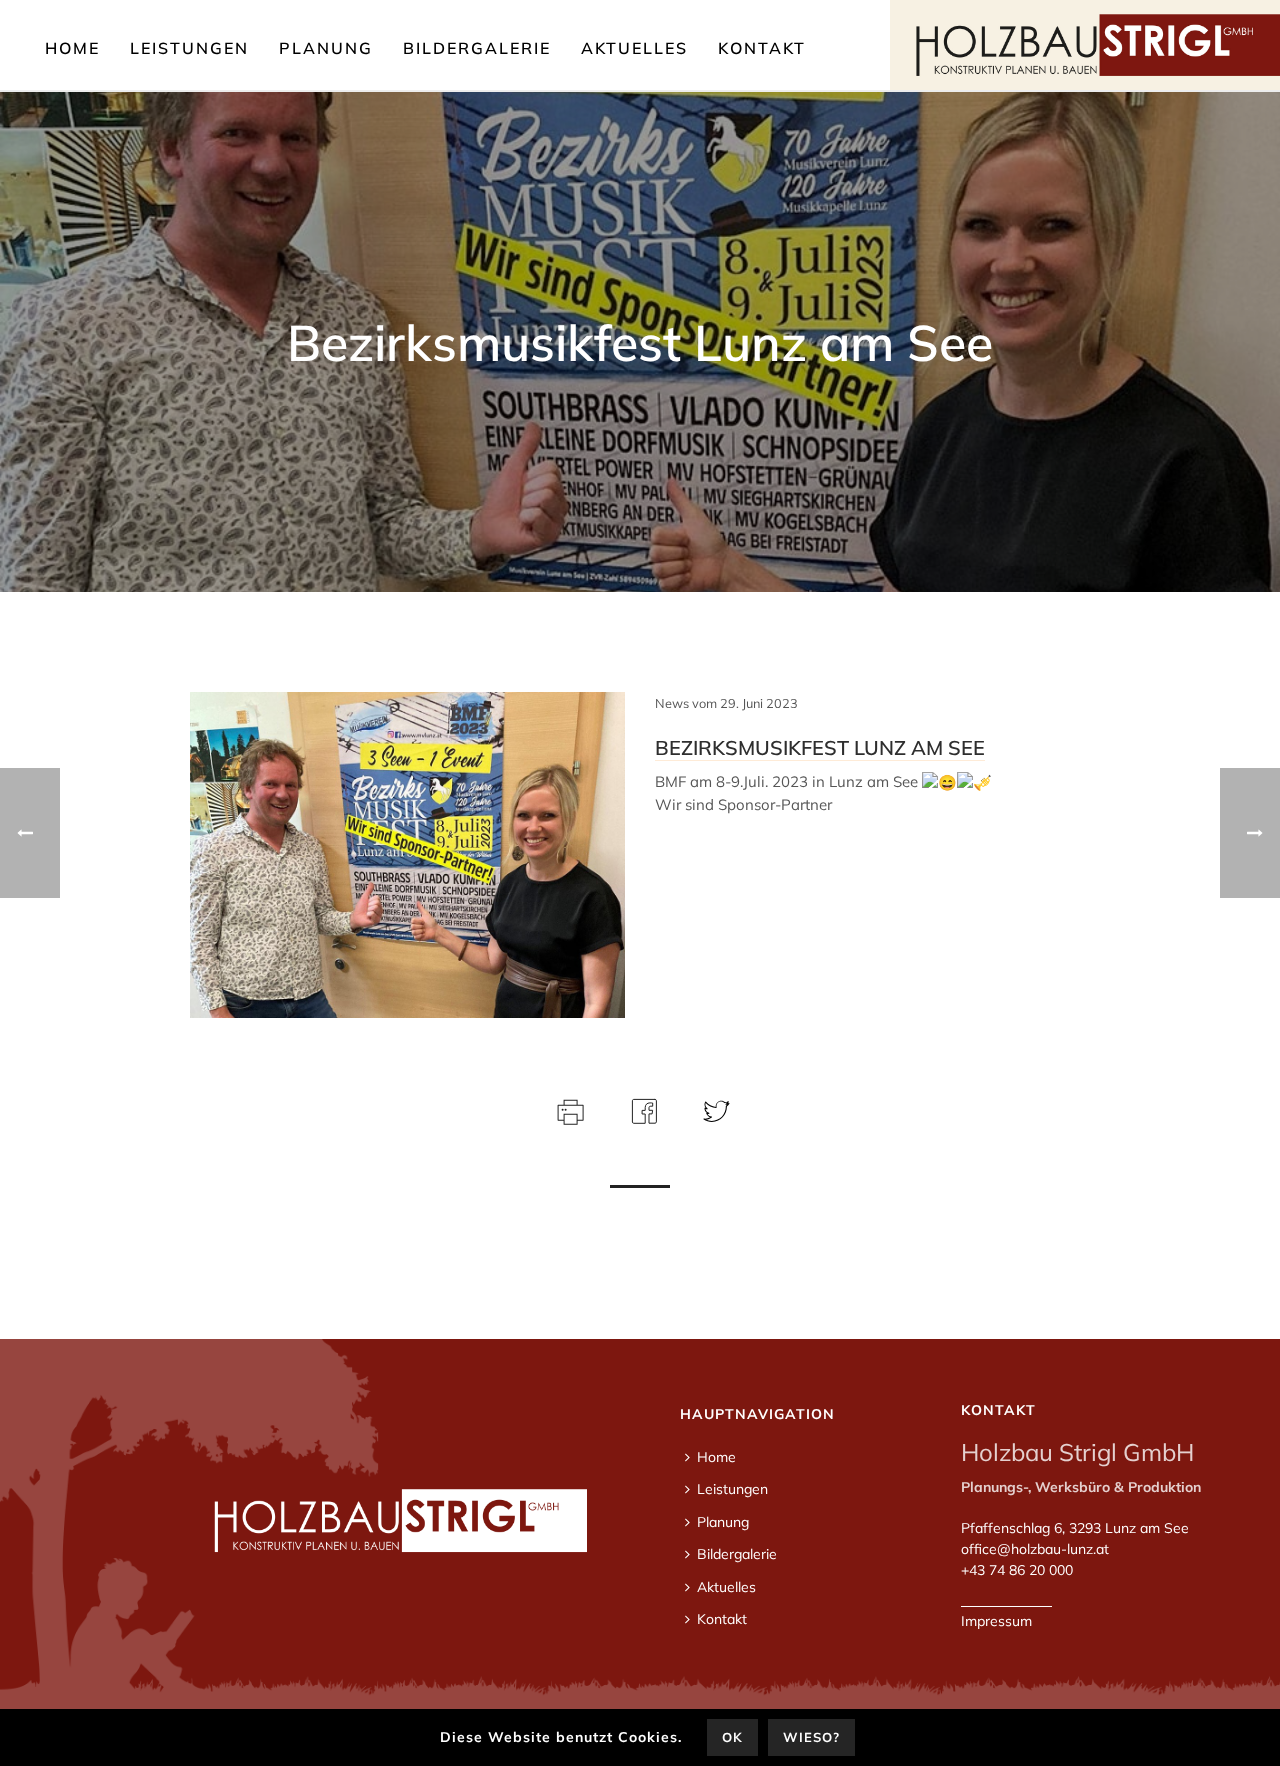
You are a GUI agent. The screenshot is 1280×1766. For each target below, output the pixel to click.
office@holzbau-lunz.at (1035, 1549)
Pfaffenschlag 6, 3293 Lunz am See (1075, 1528)
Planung (326, 48)
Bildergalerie (477, 48)
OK (732, 1737)
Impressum (996, 1621)
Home (72, 48)
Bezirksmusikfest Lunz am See (820, 747)
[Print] (568, 1109)
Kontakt (762, 48)
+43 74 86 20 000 (1017, 1570)
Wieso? (811, 1737)
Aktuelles (634, 48)
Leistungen (189, 48)
